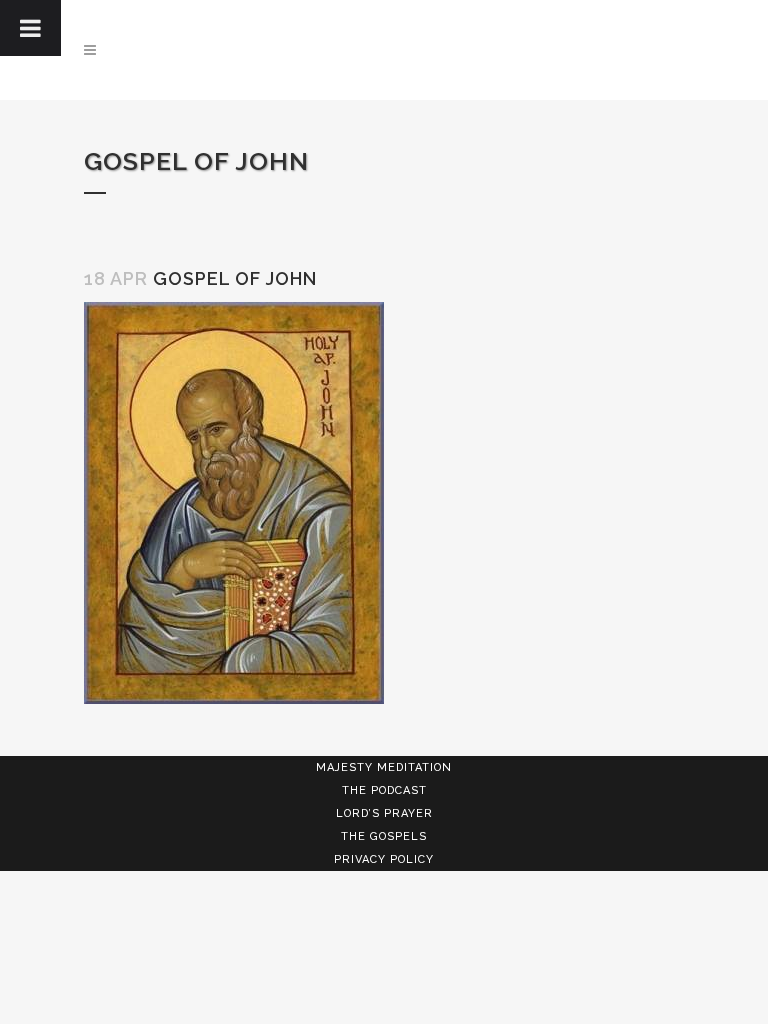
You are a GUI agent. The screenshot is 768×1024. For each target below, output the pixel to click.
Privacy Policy (384, 859)
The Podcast (384, 790)
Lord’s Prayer (384, 813)
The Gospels (384, 836)
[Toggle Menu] (30, 28)
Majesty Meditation (384, 767)
